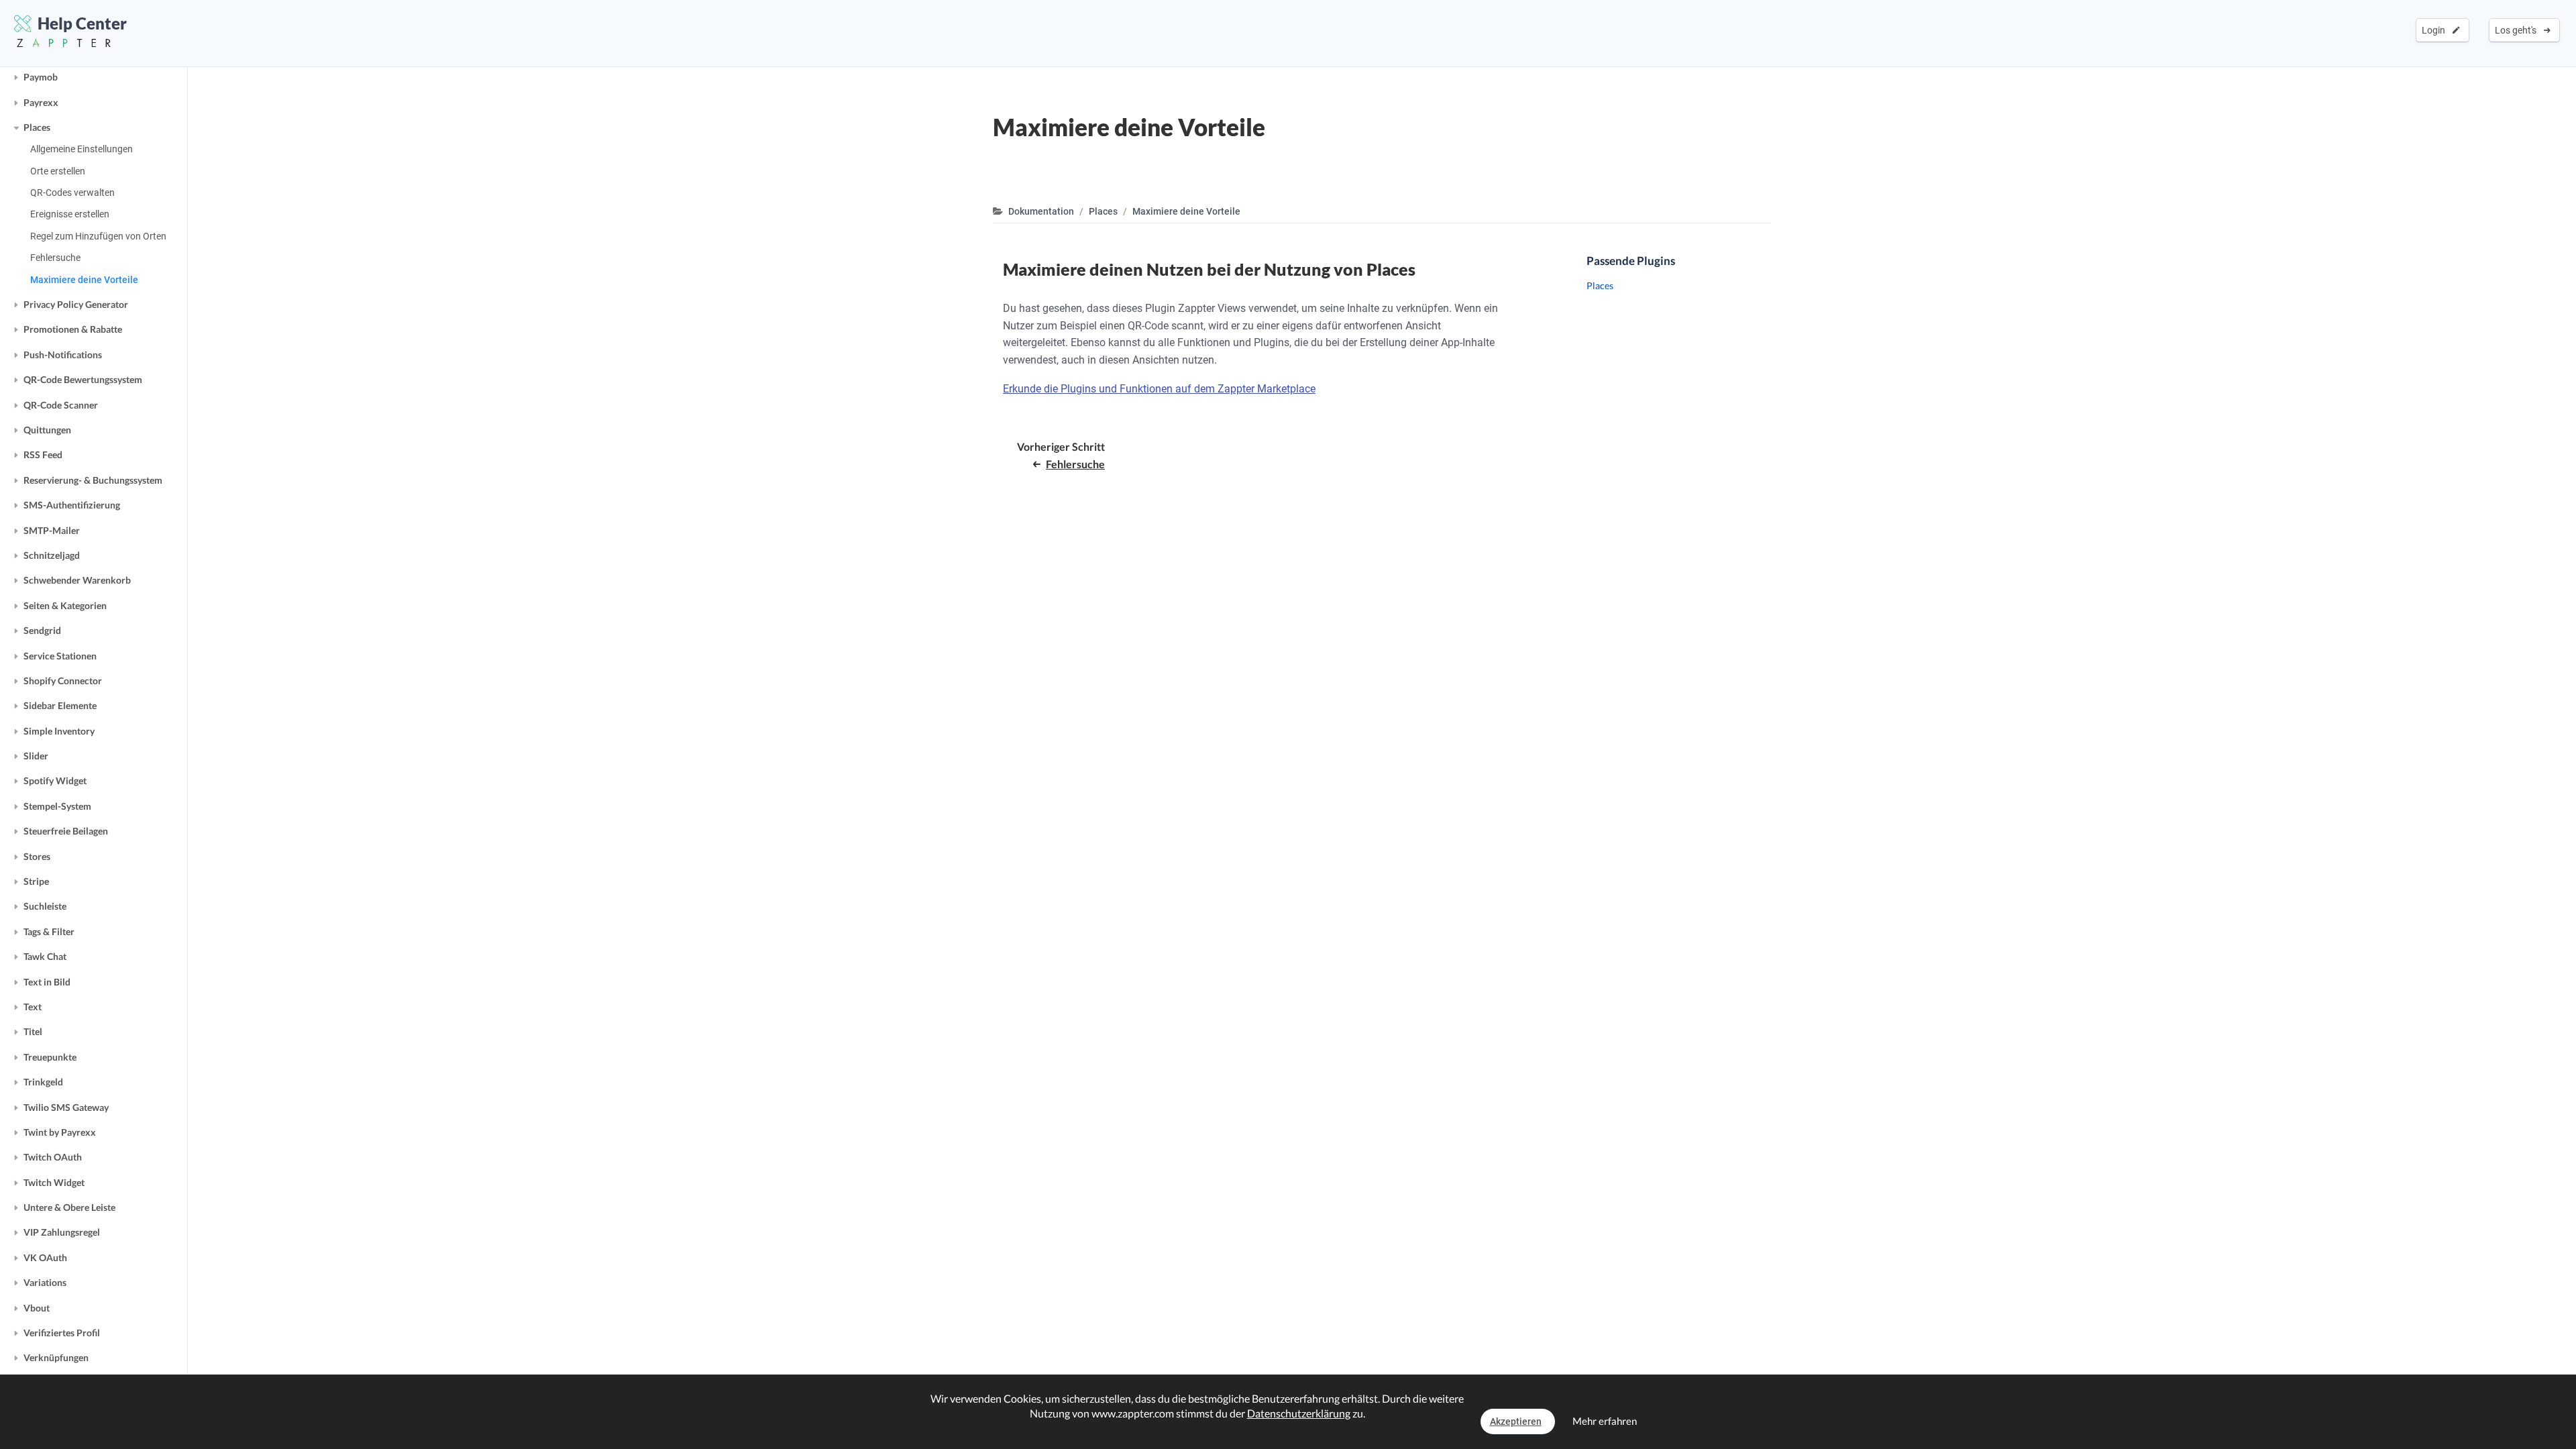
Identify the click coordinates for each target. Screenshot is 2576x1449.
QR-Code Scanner (61, 405)
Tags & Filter (49, 931)
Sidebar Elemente (60, 705)
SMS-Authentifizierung (72, 505)
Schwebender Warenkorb (77, 580)
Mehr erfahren (1605, 1421)
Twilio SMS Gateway (66, 1107)
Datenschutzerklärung (1299, 1413)
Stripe (36, 881)
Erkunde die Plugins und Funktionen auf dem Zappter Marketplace (1159, 389)
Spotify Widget (55, 781)
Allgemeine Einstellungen (82, 149)
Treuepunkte (50, 1057)
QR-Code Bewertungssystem (83, 379)
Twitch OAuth (53, 1157)
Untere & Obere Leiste (69, 1207)
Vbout (37, 1308)
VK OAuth (45, 1257)
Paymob (41, 77)
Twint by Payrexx (60, 1132)
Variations (45, 1282)
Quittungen (47, 430)
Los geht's (2518, 30)
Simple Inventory (59, 731)
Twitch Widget (54, 1182)
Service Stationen (60, 656)
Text (33, 1007)
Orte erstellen (58, 171)
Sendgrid (42, 630)
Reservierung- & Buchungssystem (93, 480)
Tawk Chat (45, 956)
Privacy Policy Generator (76, 304)
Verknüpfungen (56, 1357)
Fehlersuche (55, 258)
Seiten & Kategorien (65, 605)
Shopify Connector (63, 681)
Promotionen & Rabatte (73, 329)
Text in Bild (47, 982)
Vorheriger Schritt (1061, 455)
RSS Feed (43, 454)
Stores (37, 856)
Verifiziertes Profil (62, 1333)
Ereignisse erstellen (70, 214)
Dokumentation (1041, 211)
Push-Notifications (63, 355)
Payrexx (41, 102)
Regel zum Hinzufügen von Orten (98, 236)
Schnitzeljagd (52, 555)
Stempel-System (57, 806)
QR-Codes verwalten (72, 193)
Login (2435, 30)
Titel (33, 1031)
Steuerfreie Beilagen (66, 831)
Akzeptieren (1516, 1421)
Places (37, 127)
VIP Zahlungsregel (62, 1232)
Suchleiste (45, 906)
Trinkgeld (43, 1082)
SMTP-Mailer (52, 530)
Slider (36, 756)
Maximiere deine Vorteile (84, 280)
